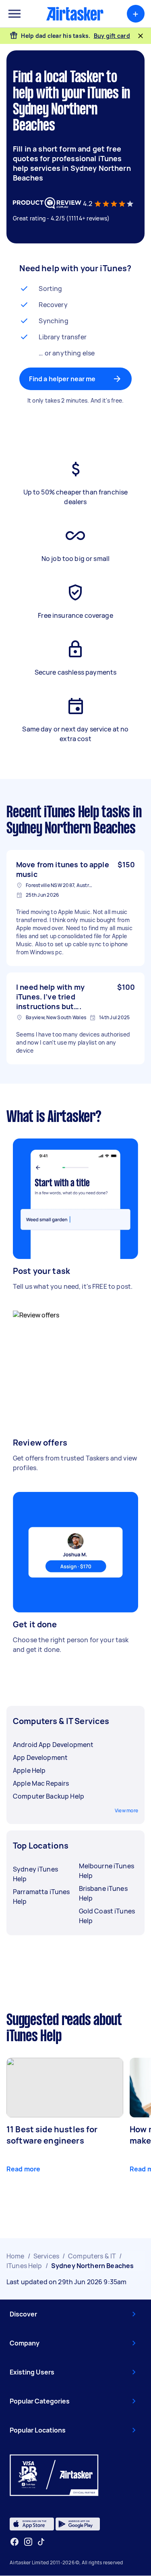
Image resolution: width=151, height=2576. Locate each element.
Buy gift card (112, 36)
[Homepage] (75, 14)
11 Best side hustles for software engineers (52, 2135)
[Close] (141, 36)
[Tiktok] (41, 2542)
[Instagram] (28, 2542)
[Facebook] (14, 2542)
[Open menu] (14, 14)
